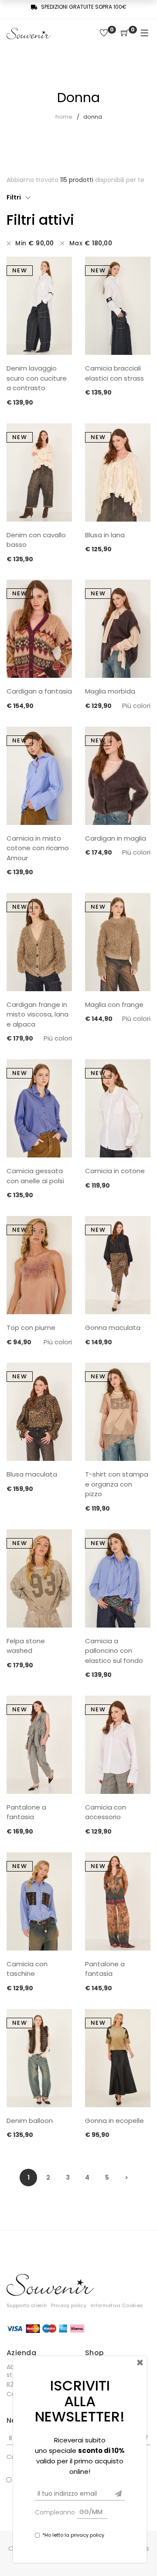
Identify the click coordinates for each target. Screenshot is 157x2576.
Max (91, 243)
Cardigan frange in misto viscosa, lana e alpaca (38, 1014)
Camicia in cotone (115, 1171)
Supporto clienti (27, 2305)
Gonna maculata (113, 1327)
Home (64, 117)
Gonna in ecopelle (114, 2121)
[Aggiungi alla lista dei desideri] (61, 269)
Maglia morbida (110, 691)
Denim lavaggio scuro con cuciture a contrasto (37, 378)
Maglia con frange (114, 1005)
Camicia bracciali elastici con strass (114, 373)
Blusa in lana (105, 535)
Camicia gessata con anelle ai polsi (35, 1176)
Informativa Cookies (117, 2305)
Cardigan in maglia (116, 838)
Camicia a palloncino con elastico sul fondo (114, 1651)
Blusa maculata (32, 1474)
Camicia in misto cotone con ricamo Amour (38, 848)
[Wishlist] (104, 33)
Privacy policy (69, 2305)
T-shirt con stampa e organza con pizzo (117, 1484)
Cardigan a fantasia (39, 691)
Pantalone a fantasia (26, 1812)
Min (34, 243)
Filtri (14, 197)
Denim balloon (30, 2121)
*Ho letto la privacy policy (73, 2535)
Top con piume (31, 1327)
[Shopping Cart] (125, 33)
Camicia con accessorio (106, 1812)
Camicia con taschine (27, 1969)
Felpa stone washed (26, 1646)
